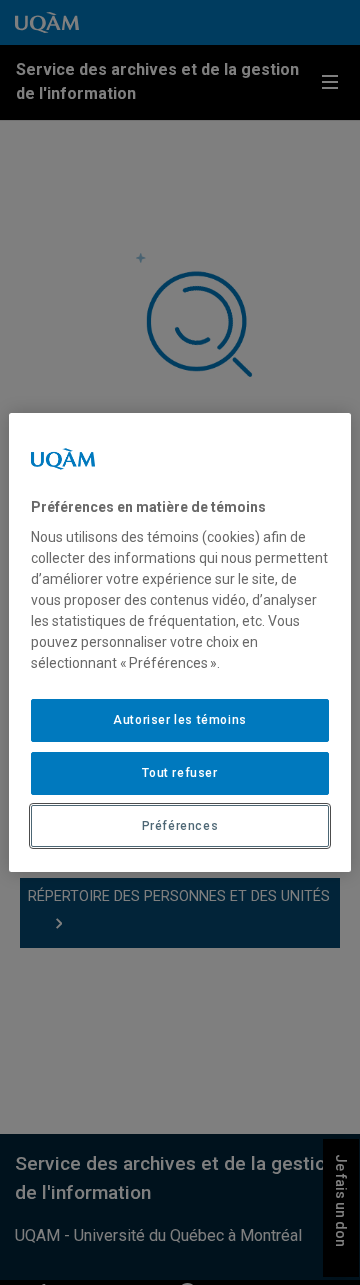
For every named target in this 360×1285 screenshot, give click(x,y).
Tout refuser (179, 773)
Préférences (180, 826)
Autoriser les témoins (180, 720)
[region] (180, 643)
